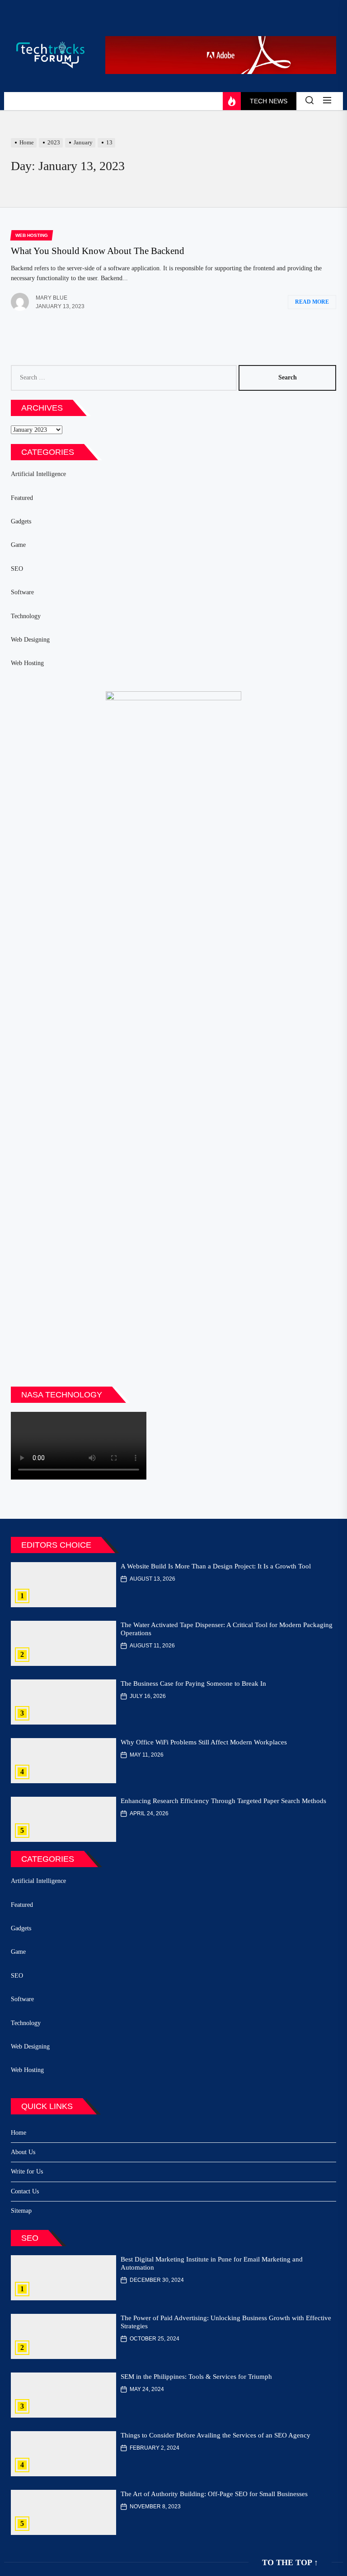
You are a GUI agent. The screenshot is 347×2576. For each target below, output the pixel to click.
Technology (26, 616)
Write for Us (27, 2171)
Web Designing (30, 640)
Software (22, 592)
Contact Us (25, 2191)
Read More (312, 302)
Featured (22, 498)
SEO (17, 569)
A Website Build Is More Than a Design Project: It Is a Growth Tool (216, 1566)
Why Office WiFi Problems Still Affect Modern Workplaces (204, 1742)
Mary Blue (52, 298)
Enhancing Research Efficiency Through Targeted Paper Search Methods (223, 1801)
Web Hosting (27, 663)
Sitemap (21, 2211)
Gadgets (21, 521)
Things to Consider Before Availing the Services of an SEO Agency (216, 2435)
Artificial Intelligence (38, 474)
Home (19, 2133)
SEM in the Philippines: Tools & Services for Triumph (196, 2377)
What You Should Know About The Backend (98, 251)
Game (18, 545)
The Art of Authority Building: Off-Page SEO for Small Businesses (214, 2494)
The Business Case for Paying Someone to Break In (193, 1683)
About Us (23, 2152)
